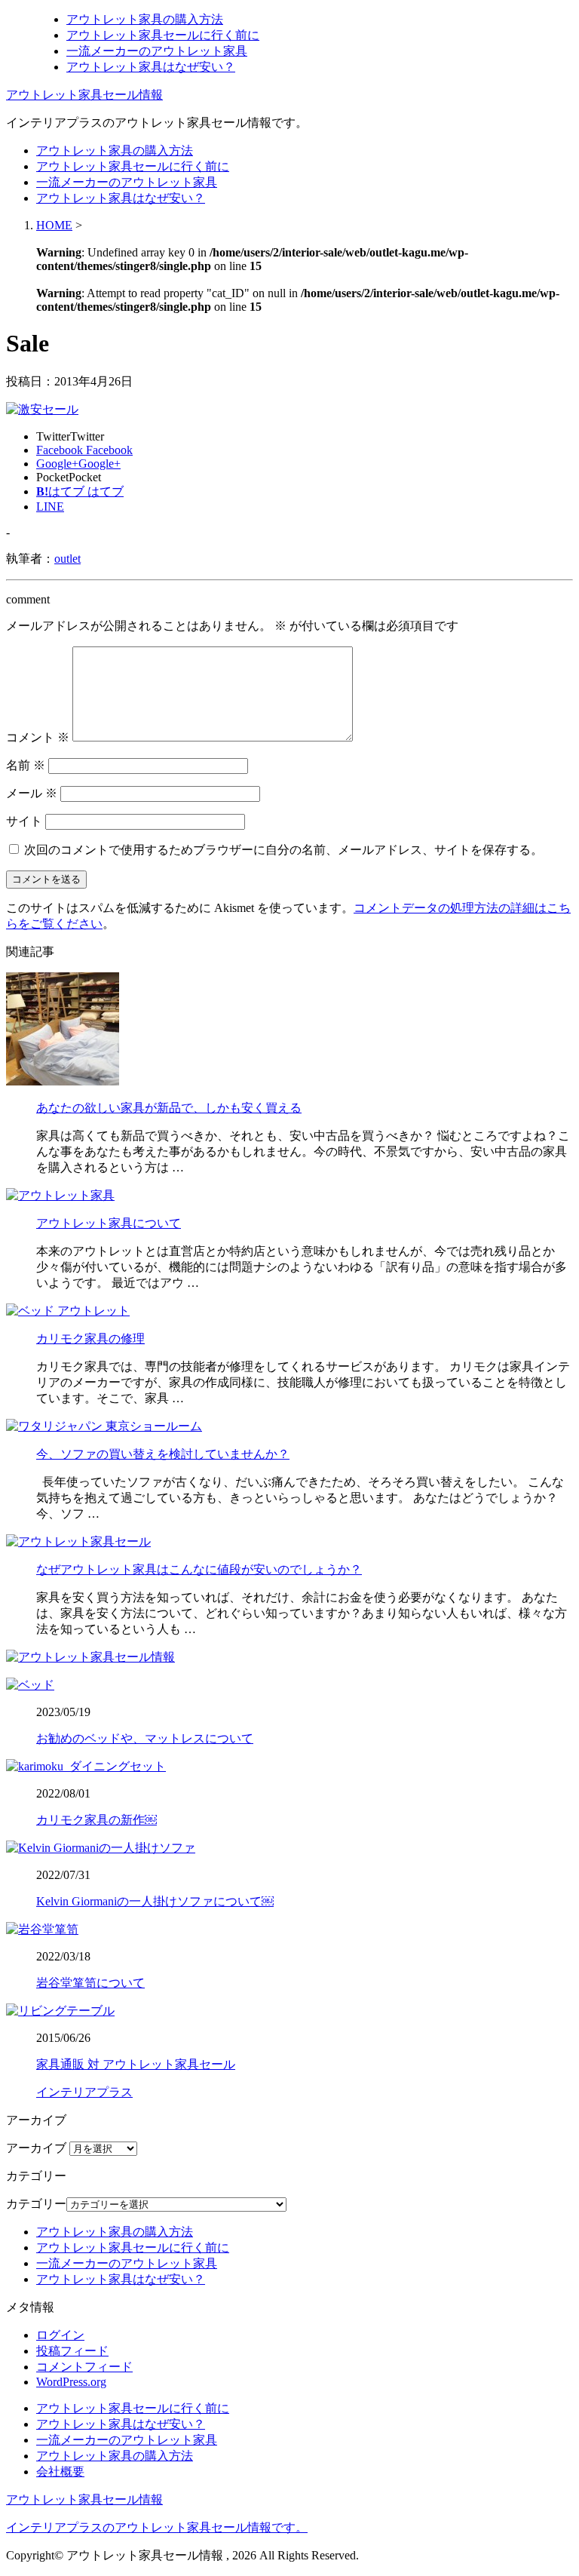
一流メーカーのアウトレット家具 (157, 51)
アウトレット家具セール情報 (84, 95)
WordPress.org (71, 2382)
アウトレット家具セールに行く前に (163, 35)
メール (32, 793)
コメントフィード (84, 2367)
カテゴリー (36, 2204)
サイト (24, 821)
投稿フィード (72, 2351)
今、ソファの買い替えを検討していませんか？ (163, 1454)
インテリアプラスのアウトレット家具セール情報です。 (157, 2527)
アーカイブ (36, 2148)
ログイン (60, 2335)
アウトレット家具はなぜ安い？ (151, 67)
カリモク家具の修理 (90, 1339)
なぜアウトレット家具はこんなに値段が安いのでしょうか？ (199, 1569)
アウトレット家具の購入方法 (145, 19)
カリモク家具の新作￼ (96, 1820)
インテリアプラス (84, 2092)
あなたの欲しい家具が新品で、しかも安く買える (169, 1108)
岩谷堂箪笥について (90, 1983)
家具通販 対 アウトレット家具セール (136, 2064)
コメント (38, 737)
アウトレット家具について (109, 1223)
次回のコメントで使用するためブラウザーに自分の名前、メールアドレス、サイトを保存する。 (283, 850)
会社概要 (60, 2472)
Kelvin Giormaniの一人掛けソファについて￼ (155, 1901)
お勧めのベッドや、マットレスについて (145, 1738)
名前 (26, 765)
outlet (67, 559)
